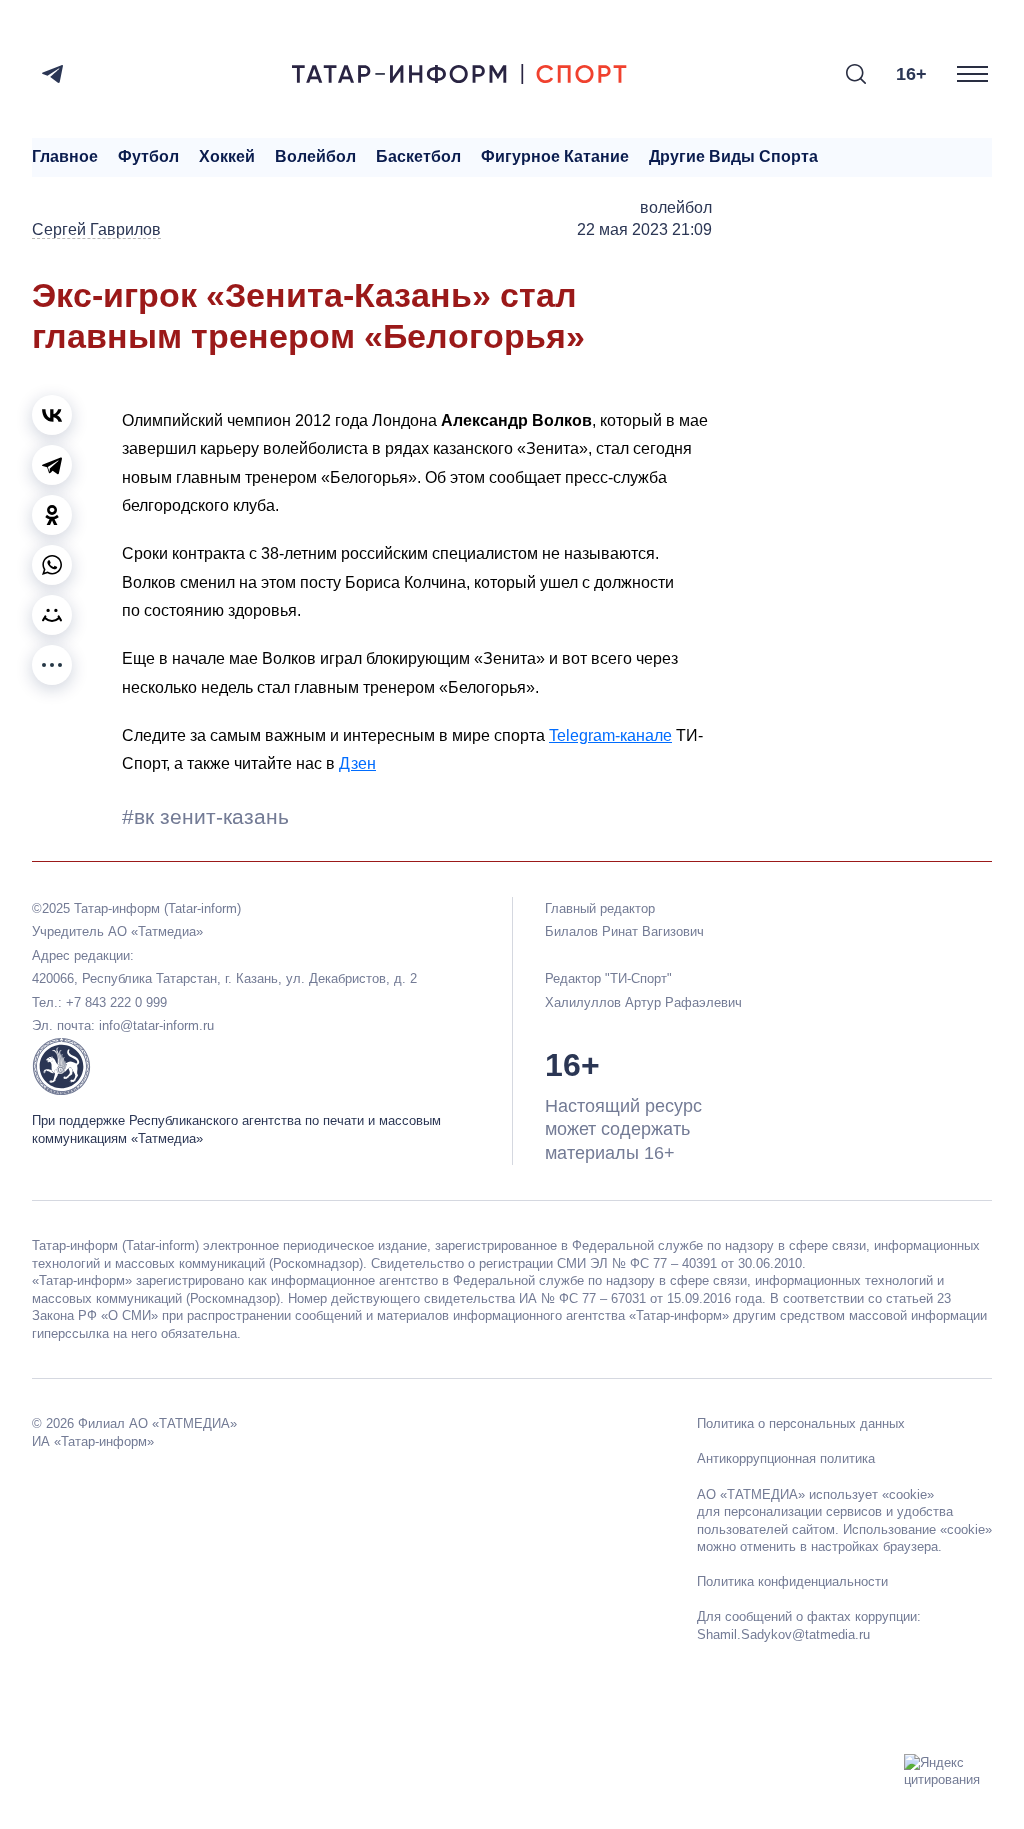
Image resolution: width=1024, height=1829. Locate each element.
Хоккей (227, 156)
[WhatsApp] (52, 565)
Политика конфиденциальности (792, 1581)
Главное (65, 156)
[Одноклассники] (52, 515)
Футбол (148, 156)
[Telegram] (52, 74)
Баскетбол (418, 156)
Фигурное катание (555, 156)
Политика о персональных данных (801, 1423)
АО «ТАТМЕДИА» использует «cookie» (815, 1494)
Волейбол (315, 156)
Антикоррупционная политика (786, 1458)
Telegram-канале (610, 735)
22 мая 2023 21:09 (644, 229)
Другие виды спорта (733, 156)
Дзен (357, 763)
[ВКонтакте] (52, 415)
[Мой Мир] (52, 615)
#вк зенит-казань (205, 816)
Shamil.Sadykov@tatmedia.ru (783, 1634)
